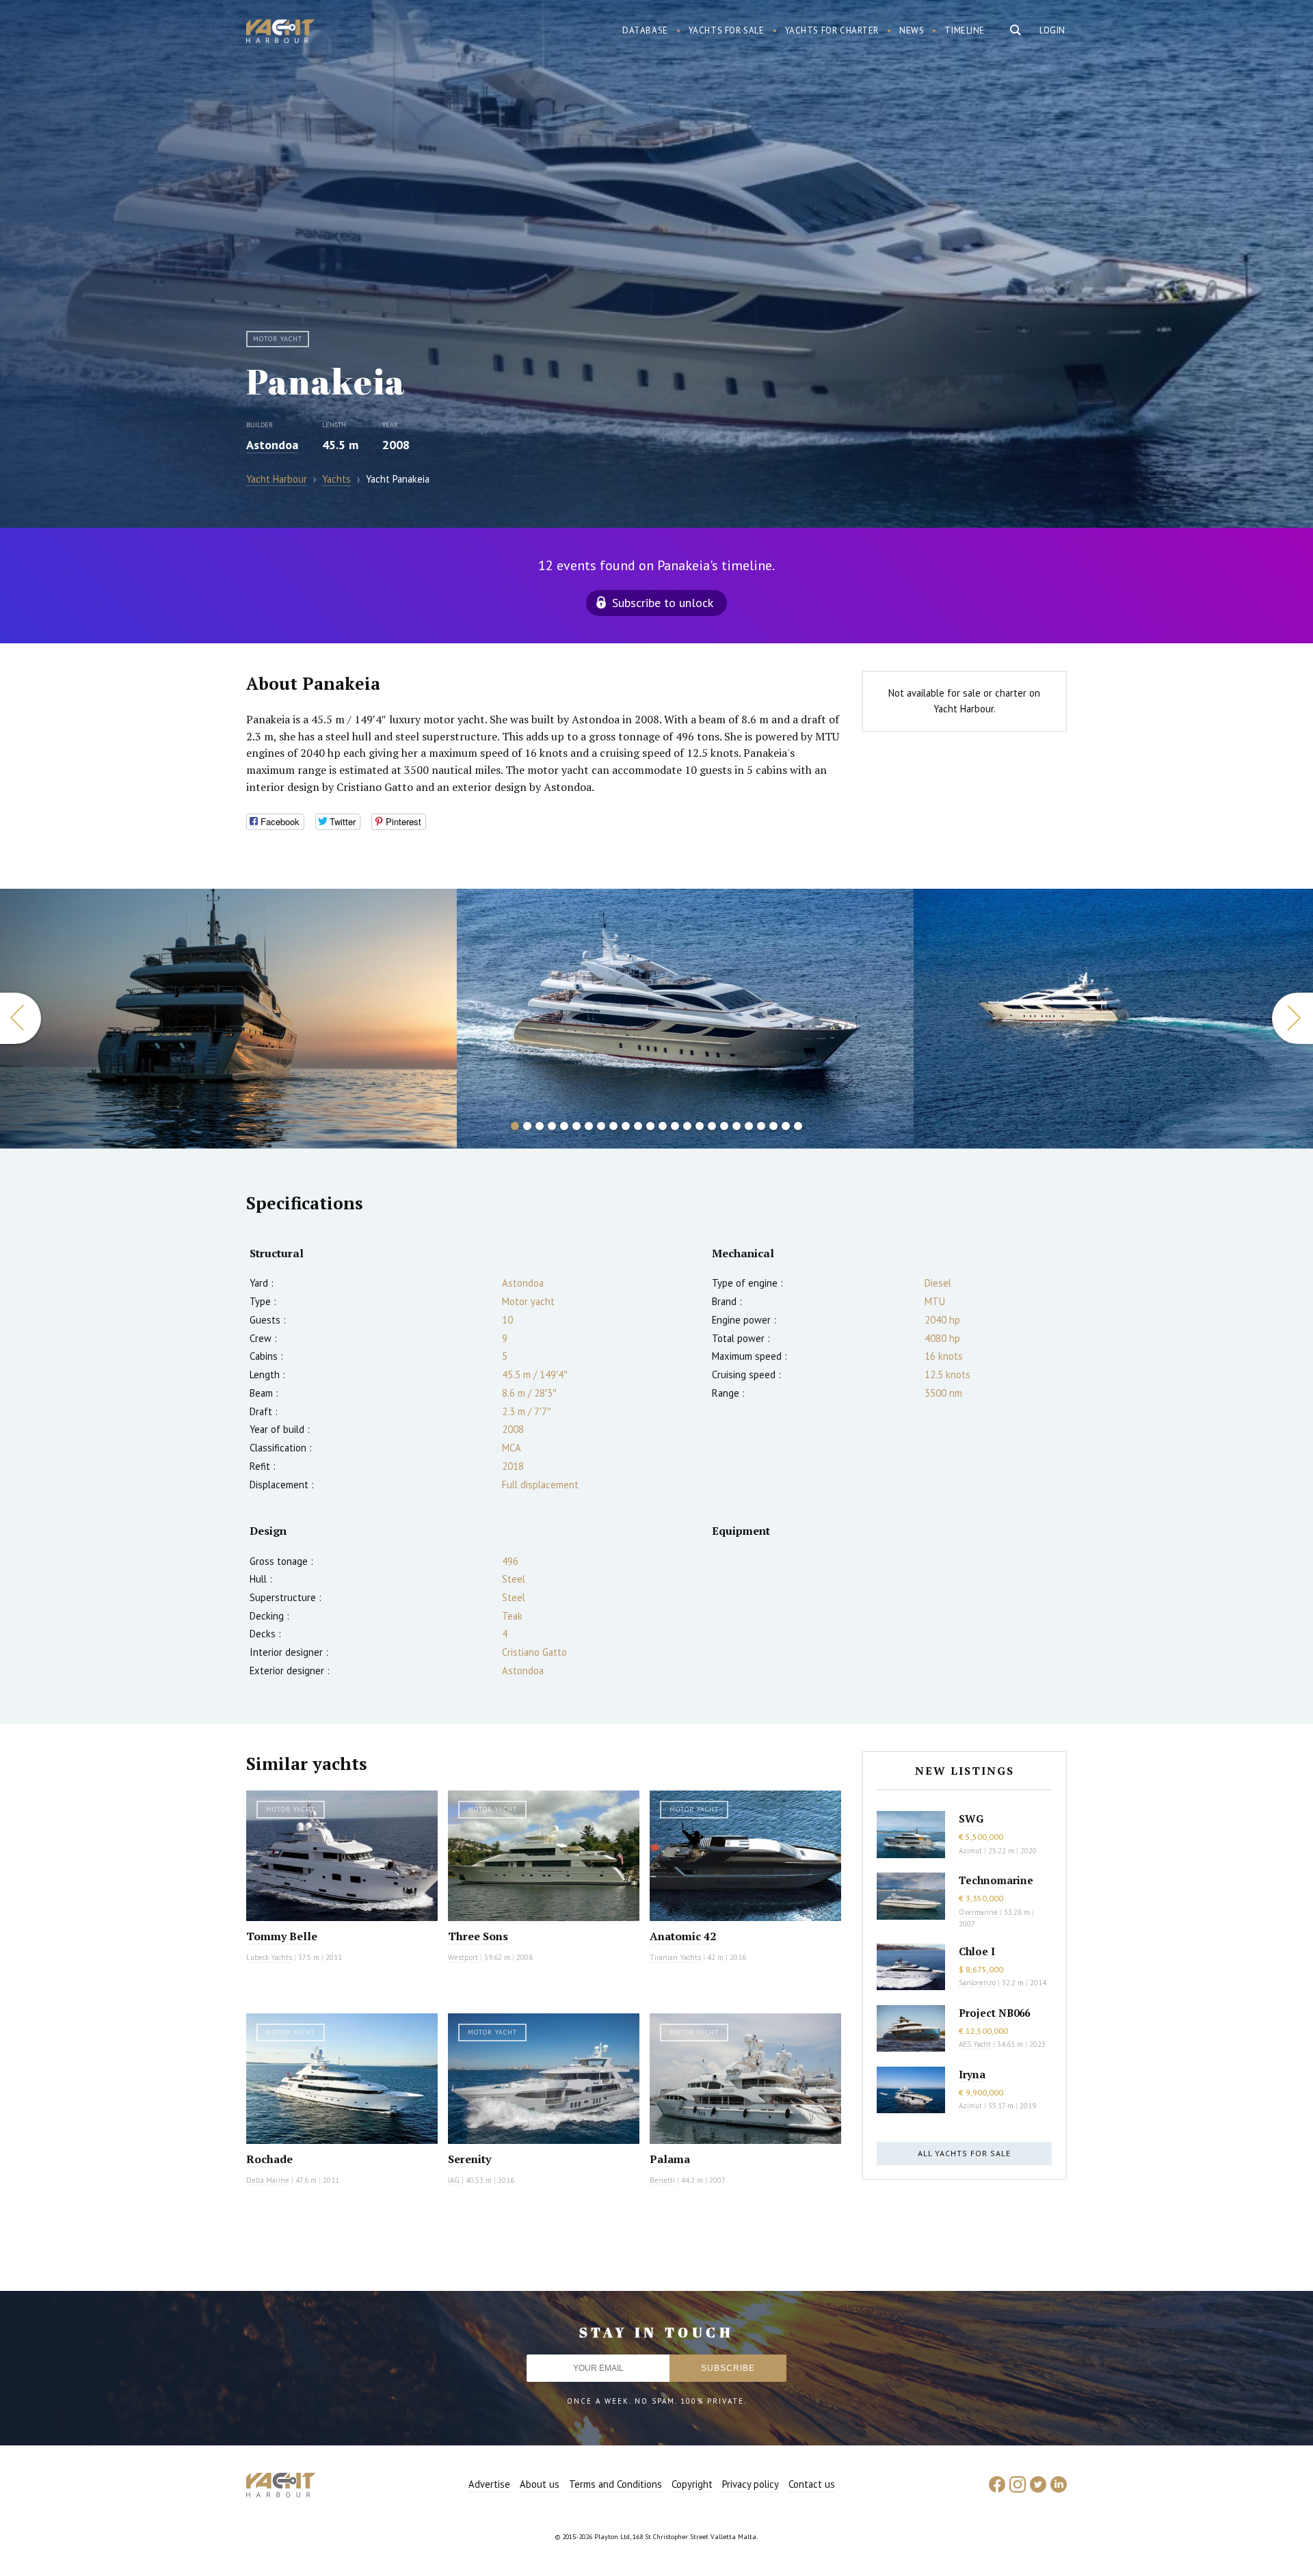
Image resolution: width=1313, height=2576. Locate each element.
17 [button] (712, 1126)
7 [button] (589, 1126)
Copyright (692, 2484)
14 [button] (675, 1126)
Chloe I (977, 1951)
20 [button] (749, 1126)
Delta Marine (268, 2180)
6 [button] (576, 1126)
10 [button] (626, 1126)
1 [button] (515, 1126)
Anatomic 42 (683, 1936)
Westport (463, 1957)
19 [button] (737, 1126)
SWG (971, 1819)
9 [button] (613, 1126)
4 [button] (552, 1126)
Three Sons (478, 1936)
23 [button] (786, 1126)
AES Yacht (975, 2044)
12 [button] (650, 1126)
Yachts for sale (727, 30)
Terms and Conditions (615, 2484)
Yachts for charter (832, 30)
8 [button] (601, 1126)
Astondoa (272, 445)
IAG (454, 2180)
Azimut (970, 1851)
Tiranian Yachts (675, 1957)
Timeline (965, 30)
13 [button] (663, 1126)
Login (1052, 30)
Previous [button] (21, 1018)
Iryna (972, 2074)
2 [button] (527, 1126)
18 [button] (724, 1126)
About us (540, 2484)
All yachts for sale (964, 2153)
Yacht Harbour (280, 33)
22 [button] (773, 1126)
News (912, 30)
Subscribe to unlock (663, 603)
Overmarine (979, 1912)
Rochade (269, 2159)
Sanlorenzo (977, 1983)
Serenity (469, 2159)
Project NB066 (994, 2013)
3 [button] (540, 1126)
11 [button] (638, 1126)
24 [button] (798, 1126)
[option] (228, 1019)
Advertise (489, 2484)
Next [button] (1292, 1018)
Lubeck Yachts (269, 1957)
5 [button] (564, 1126)
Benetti (662, 2180)
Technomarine (996, 1880)
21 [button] (761, 1126)
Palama (670, 2159)
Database (645, 30)
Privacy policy (751, 2484)
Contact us (812, 2484)
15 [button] (687, 1126)
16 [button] (700, 1126)
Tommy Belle (282, 1936)
